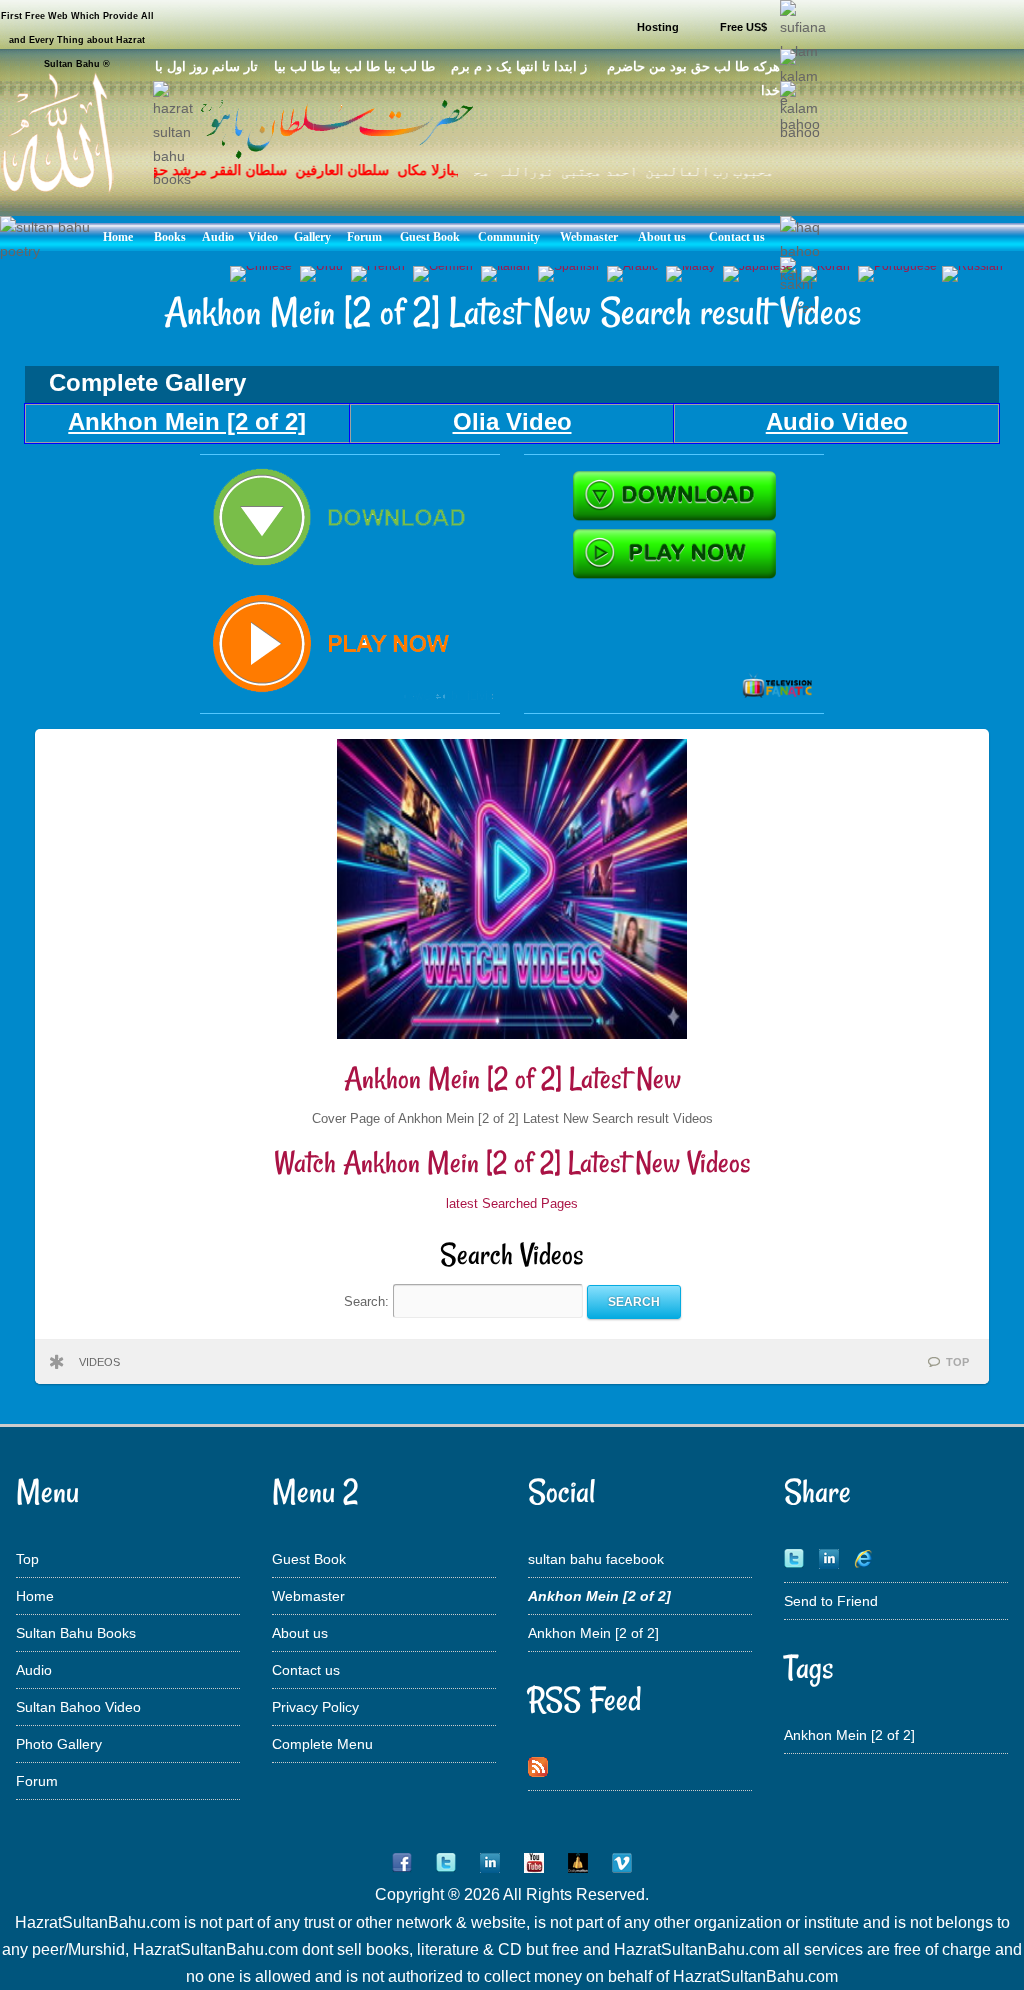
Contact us (306, 1670)
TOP (957, 1362)
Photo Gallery (59, 1744)
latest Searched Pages (512, 1203)
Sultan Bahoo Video (78, 1707)
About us (300, 1633)
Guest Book (309, 1559)
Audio (34, 1670)
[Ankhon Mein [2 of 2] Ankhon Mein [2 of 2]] (350, 700)
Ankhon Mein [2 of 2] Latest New (512, 1078)
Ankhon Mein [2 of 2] (593, 1633)
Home (35, 1596)
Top (27, 1559)
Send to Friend (831, 1601)
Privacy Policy (315, 1707)
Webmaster (308, 1596)
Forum (37, 1781)
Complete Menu (322, 1744)
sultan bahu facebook (596, 1559)
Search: (368, 1301)
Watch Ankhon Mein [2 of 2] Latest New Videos (512, 1162)
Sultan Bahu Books (76, 1633)
